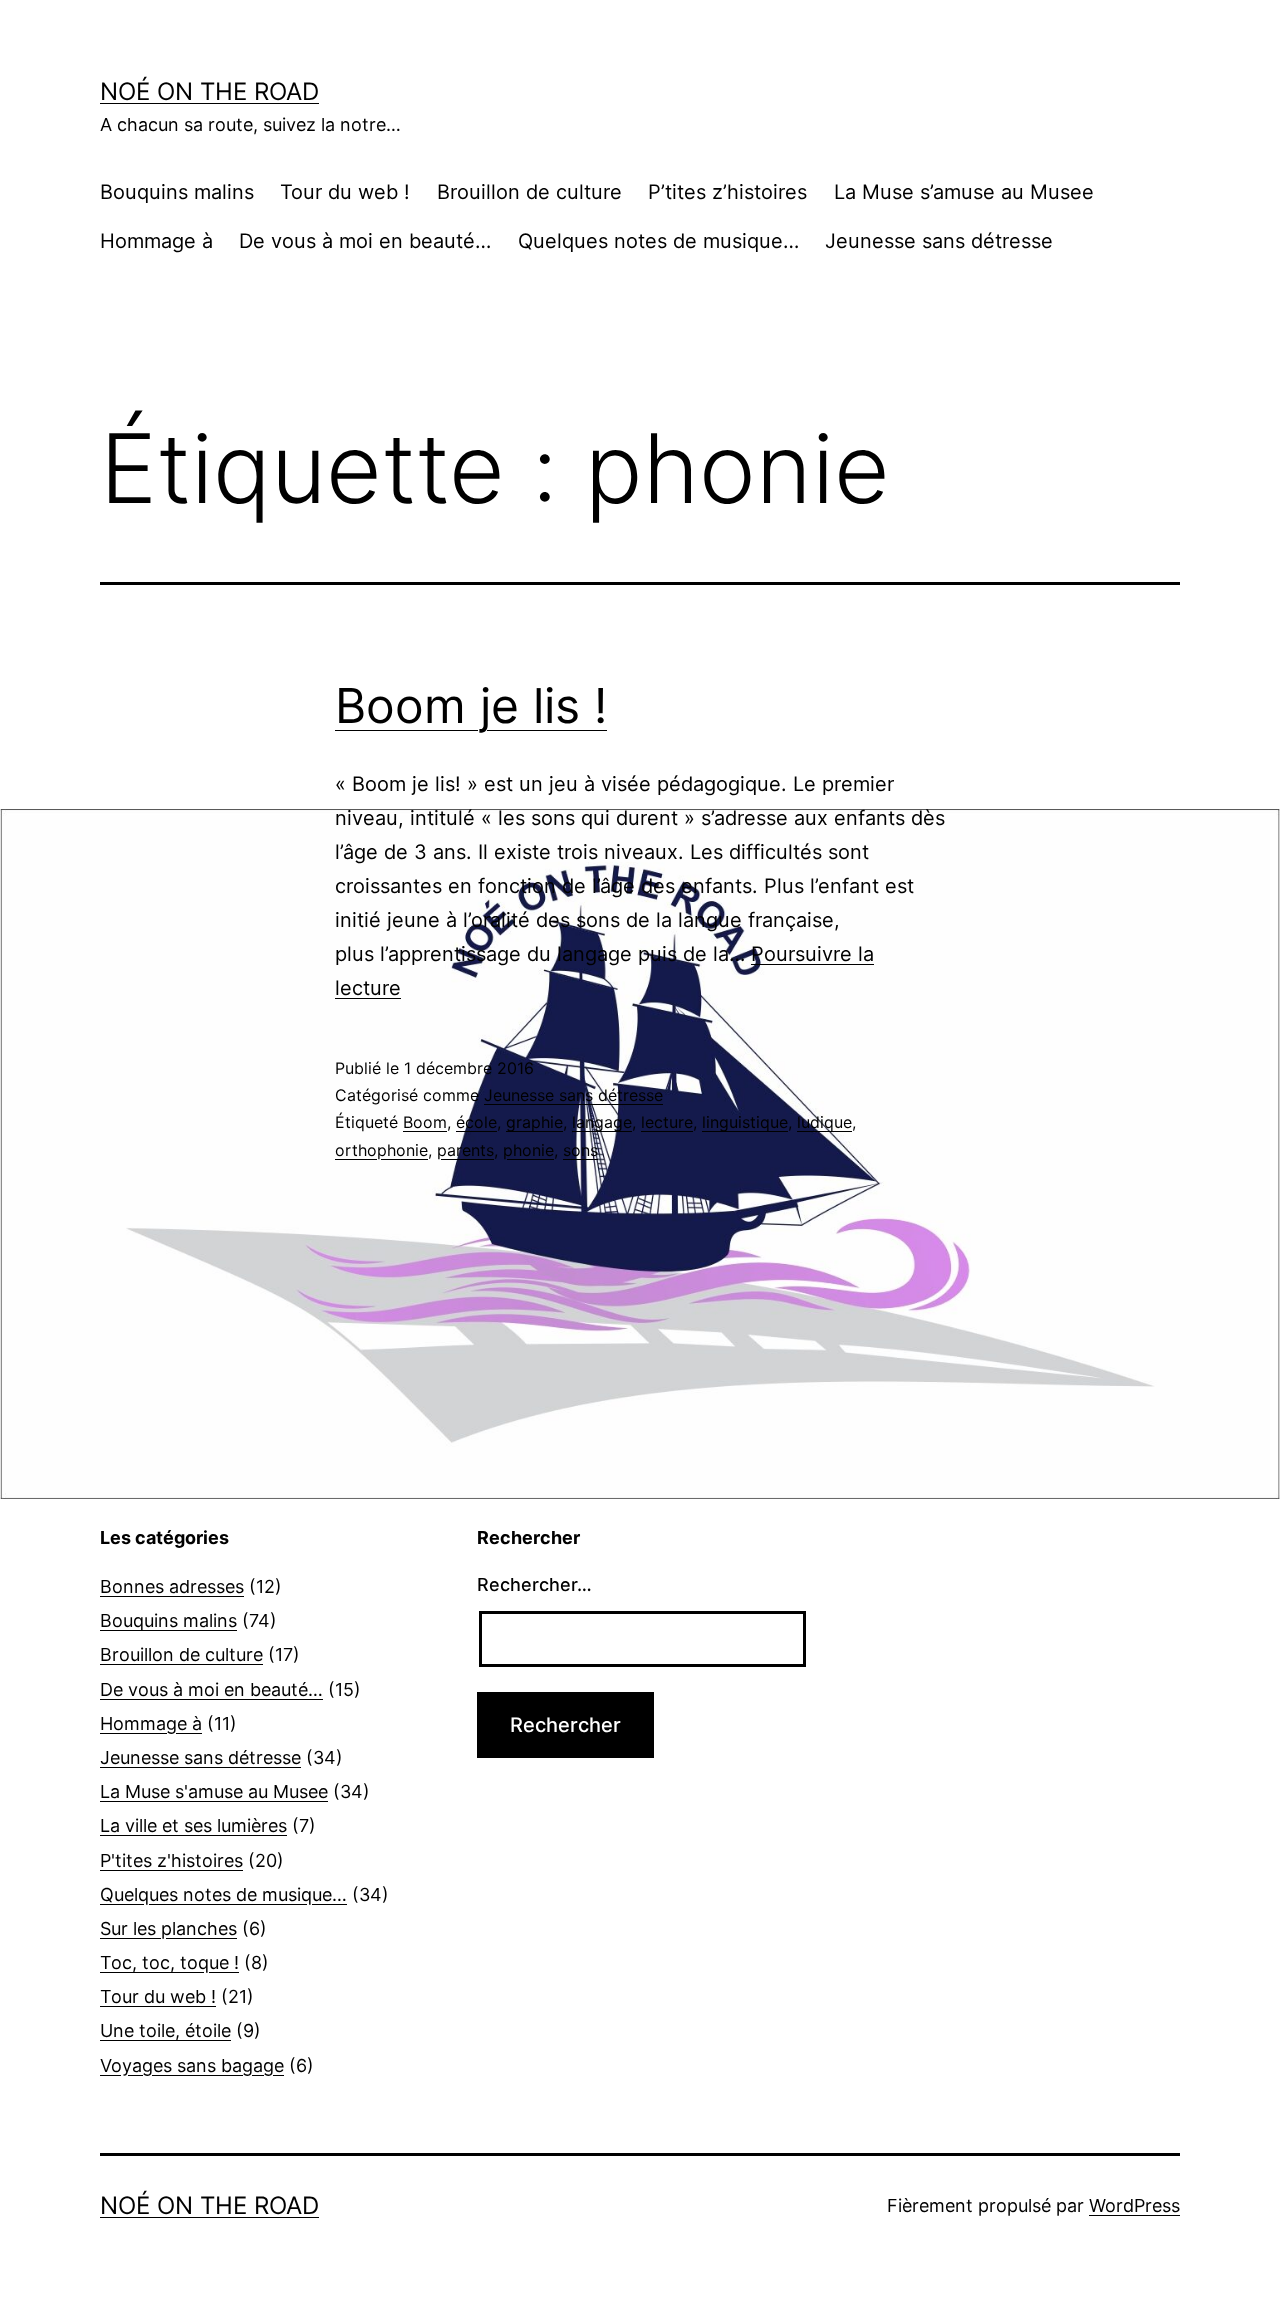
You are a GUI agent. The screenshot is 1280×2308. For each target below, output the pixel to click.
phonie (528, 1150)
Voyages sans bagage (192, 2065)
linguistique (745, 1122)
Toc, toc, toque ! (169, 1962)
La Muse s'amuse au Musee (214, 1791)
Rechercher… (534, 1584)
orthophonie (381, 1150)
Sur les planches (168, 1928)
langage (602, 1122)
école (476, 1122)
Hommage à (156, 241)
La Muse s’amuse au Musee (964, 192)
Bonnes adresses (172, 1586)
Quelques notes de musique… (658, 241)
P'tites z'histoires (171, 1860)
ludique (824, 1122)
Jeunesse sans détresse (939, 241)
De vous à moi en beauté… (365, 241)
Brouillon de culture (529, 192)
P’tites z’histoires (727, 192)
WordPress (1134, 2205)
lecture (667, 1122)
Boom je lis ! (471, 705)
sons (580, 1150)
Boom (425, 1122)
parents (465, 1150)
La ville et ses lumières (193, 1825)
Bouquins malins (177, 192)
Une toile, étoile (165, 2030)
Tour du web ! (345, 192)
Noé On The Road (209, 91)
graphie (534, 1122)
